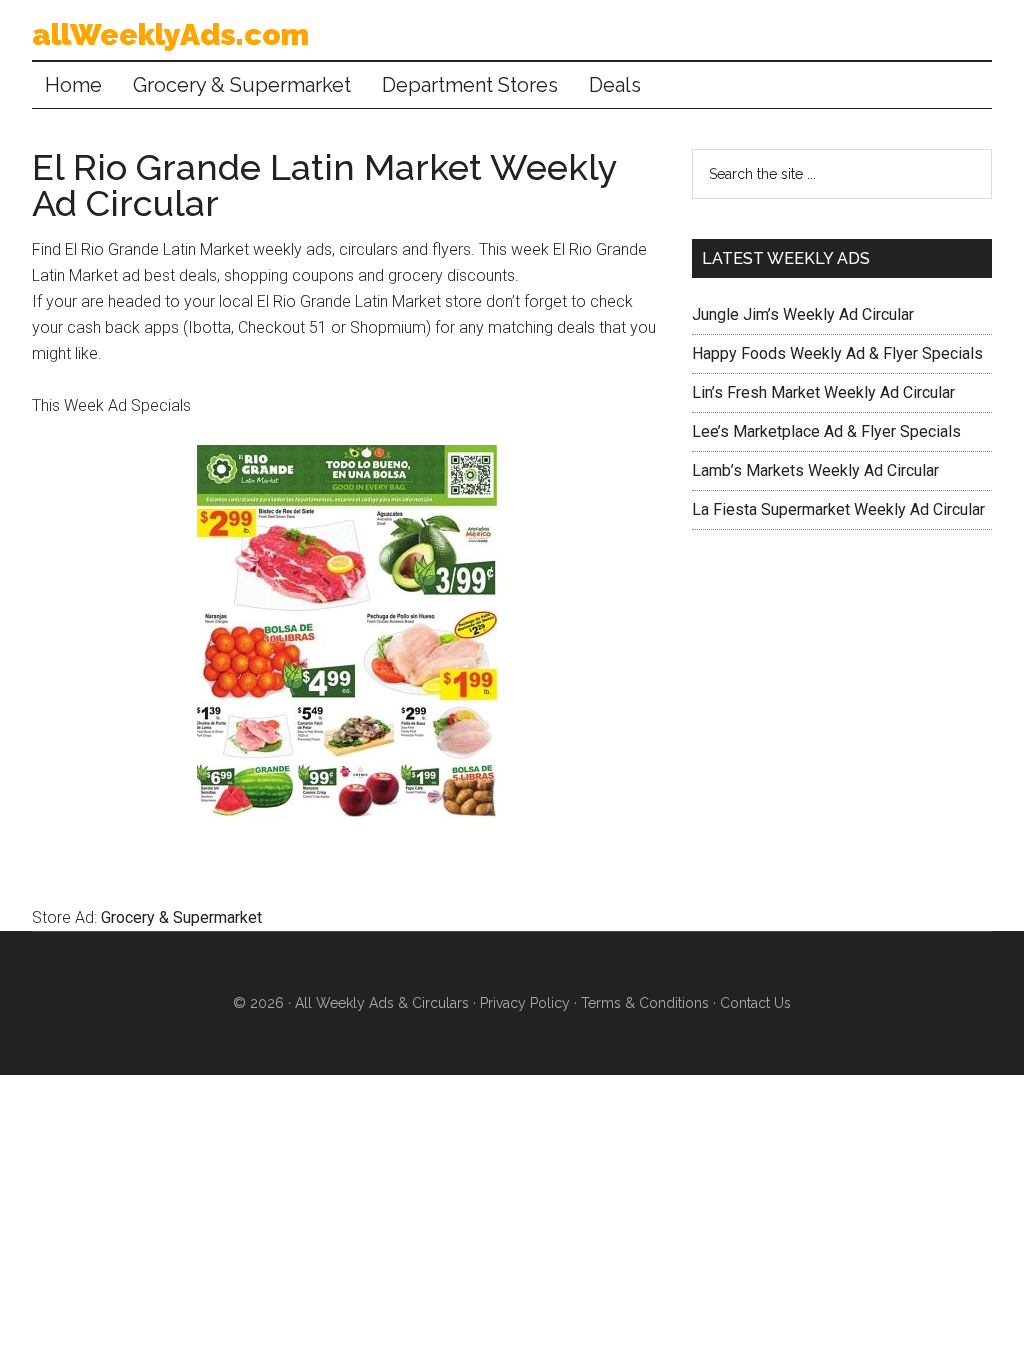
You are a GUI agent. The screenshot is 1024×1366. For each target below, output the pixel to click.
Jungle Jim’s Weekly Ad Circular (803, 314)
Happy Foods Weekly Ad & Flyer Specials (837, 353)
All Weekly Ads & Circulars (382, 1003)
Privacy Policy (525, 1003)
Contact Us (755, 1003)
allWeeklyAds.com (170, 34)
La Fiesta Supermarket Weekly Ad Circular (838, 509)
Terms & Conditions (645, 1003)
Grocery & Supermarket (181, 917)
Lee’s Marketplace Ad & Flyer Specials (826, 431)
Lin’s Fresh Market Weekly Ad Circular (823, 392)
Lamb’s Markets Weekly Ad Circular (815, 470)
